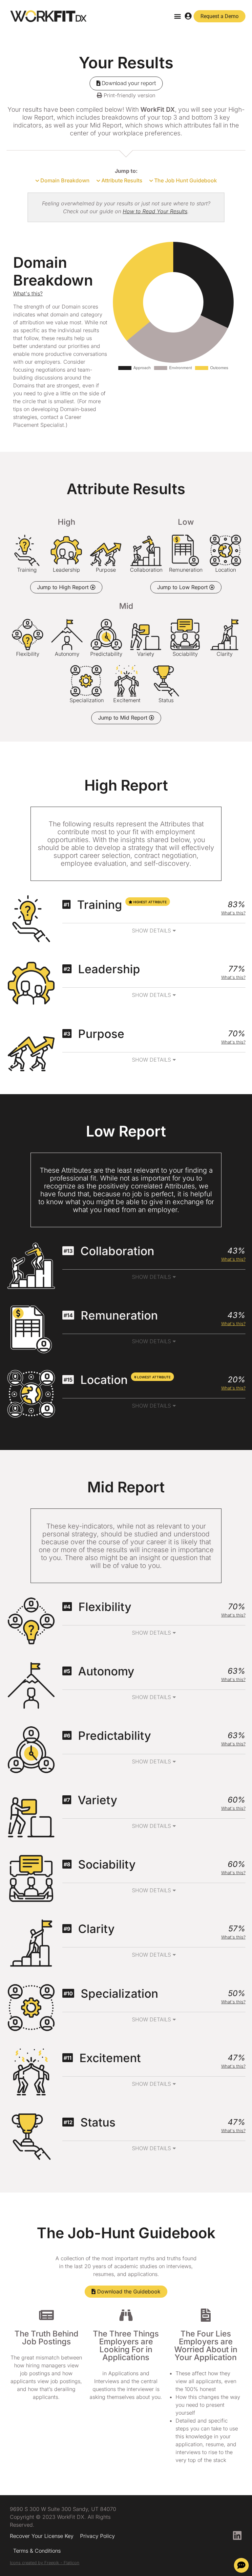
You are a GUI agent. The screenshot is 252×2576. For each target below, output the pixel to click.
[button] (178, 16)
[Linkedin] (237, 2536)
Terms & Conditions (37, 2551)
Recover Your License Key (42, 2536)
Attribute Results (121, 180)
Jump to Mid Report (124, 718)
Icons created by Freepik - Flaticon (45, 2563)
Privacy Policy (97, 2536)
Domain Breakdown (64, 180)
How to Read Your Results (155, 211)
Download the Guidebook (128, 2291)
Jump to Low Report (183, 587)
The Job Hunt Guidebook (185, 180)
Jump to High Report (64, 587)
